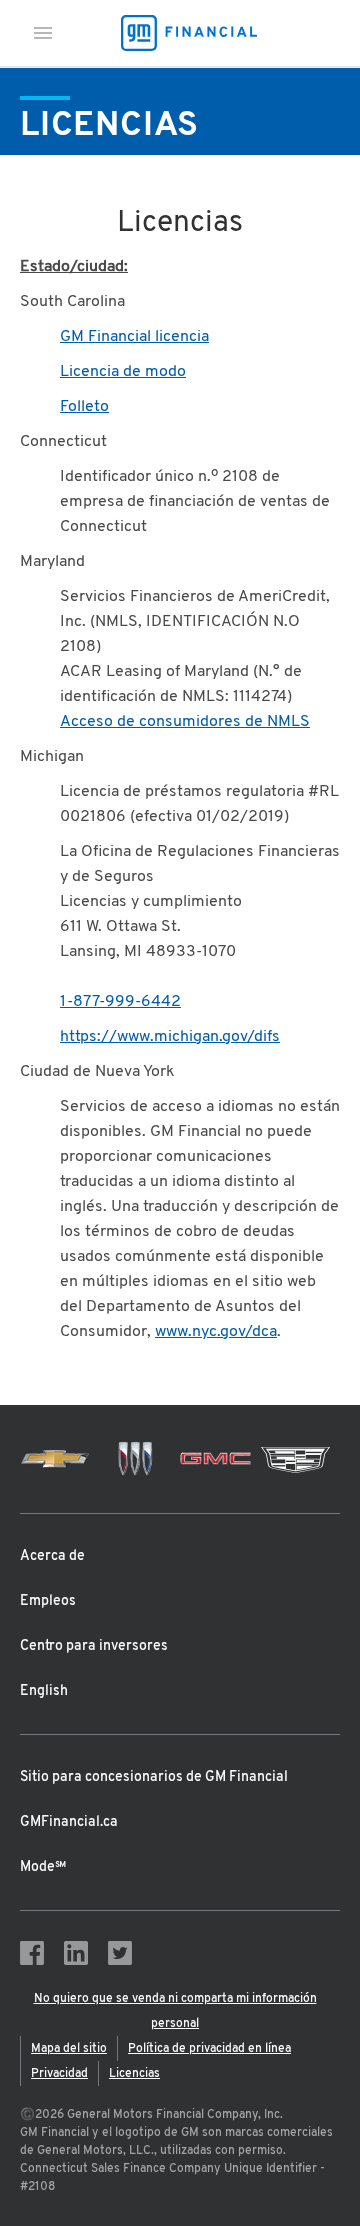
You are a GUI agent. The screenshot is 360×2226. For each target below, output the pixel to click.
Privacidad (59, 2074)
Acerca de (52, 1556)
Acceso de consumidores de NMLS (185, 722)
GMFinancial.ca (69, 1822)
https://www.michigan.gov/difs (170, 1037)
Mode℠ (43, 1867)
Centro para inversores (94, 1646)
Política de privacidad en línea (209, 2049)
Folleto (84, 407)
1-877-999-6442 (120, 1002)
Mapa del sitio (69, 2049)
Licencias (134, 2074)
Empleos (48, 1601)
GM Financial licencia (134, 337)
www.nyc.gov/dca (216, 1332)
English (44, 1691)
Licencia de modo (123, 372)
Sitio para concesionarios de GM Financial (154, 1777)
